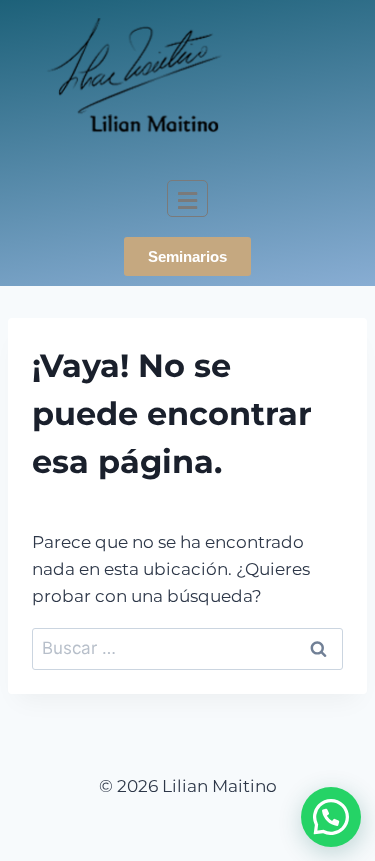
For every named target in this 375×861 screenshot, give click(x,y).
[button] (331, 817)
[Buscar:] (187, 648)
